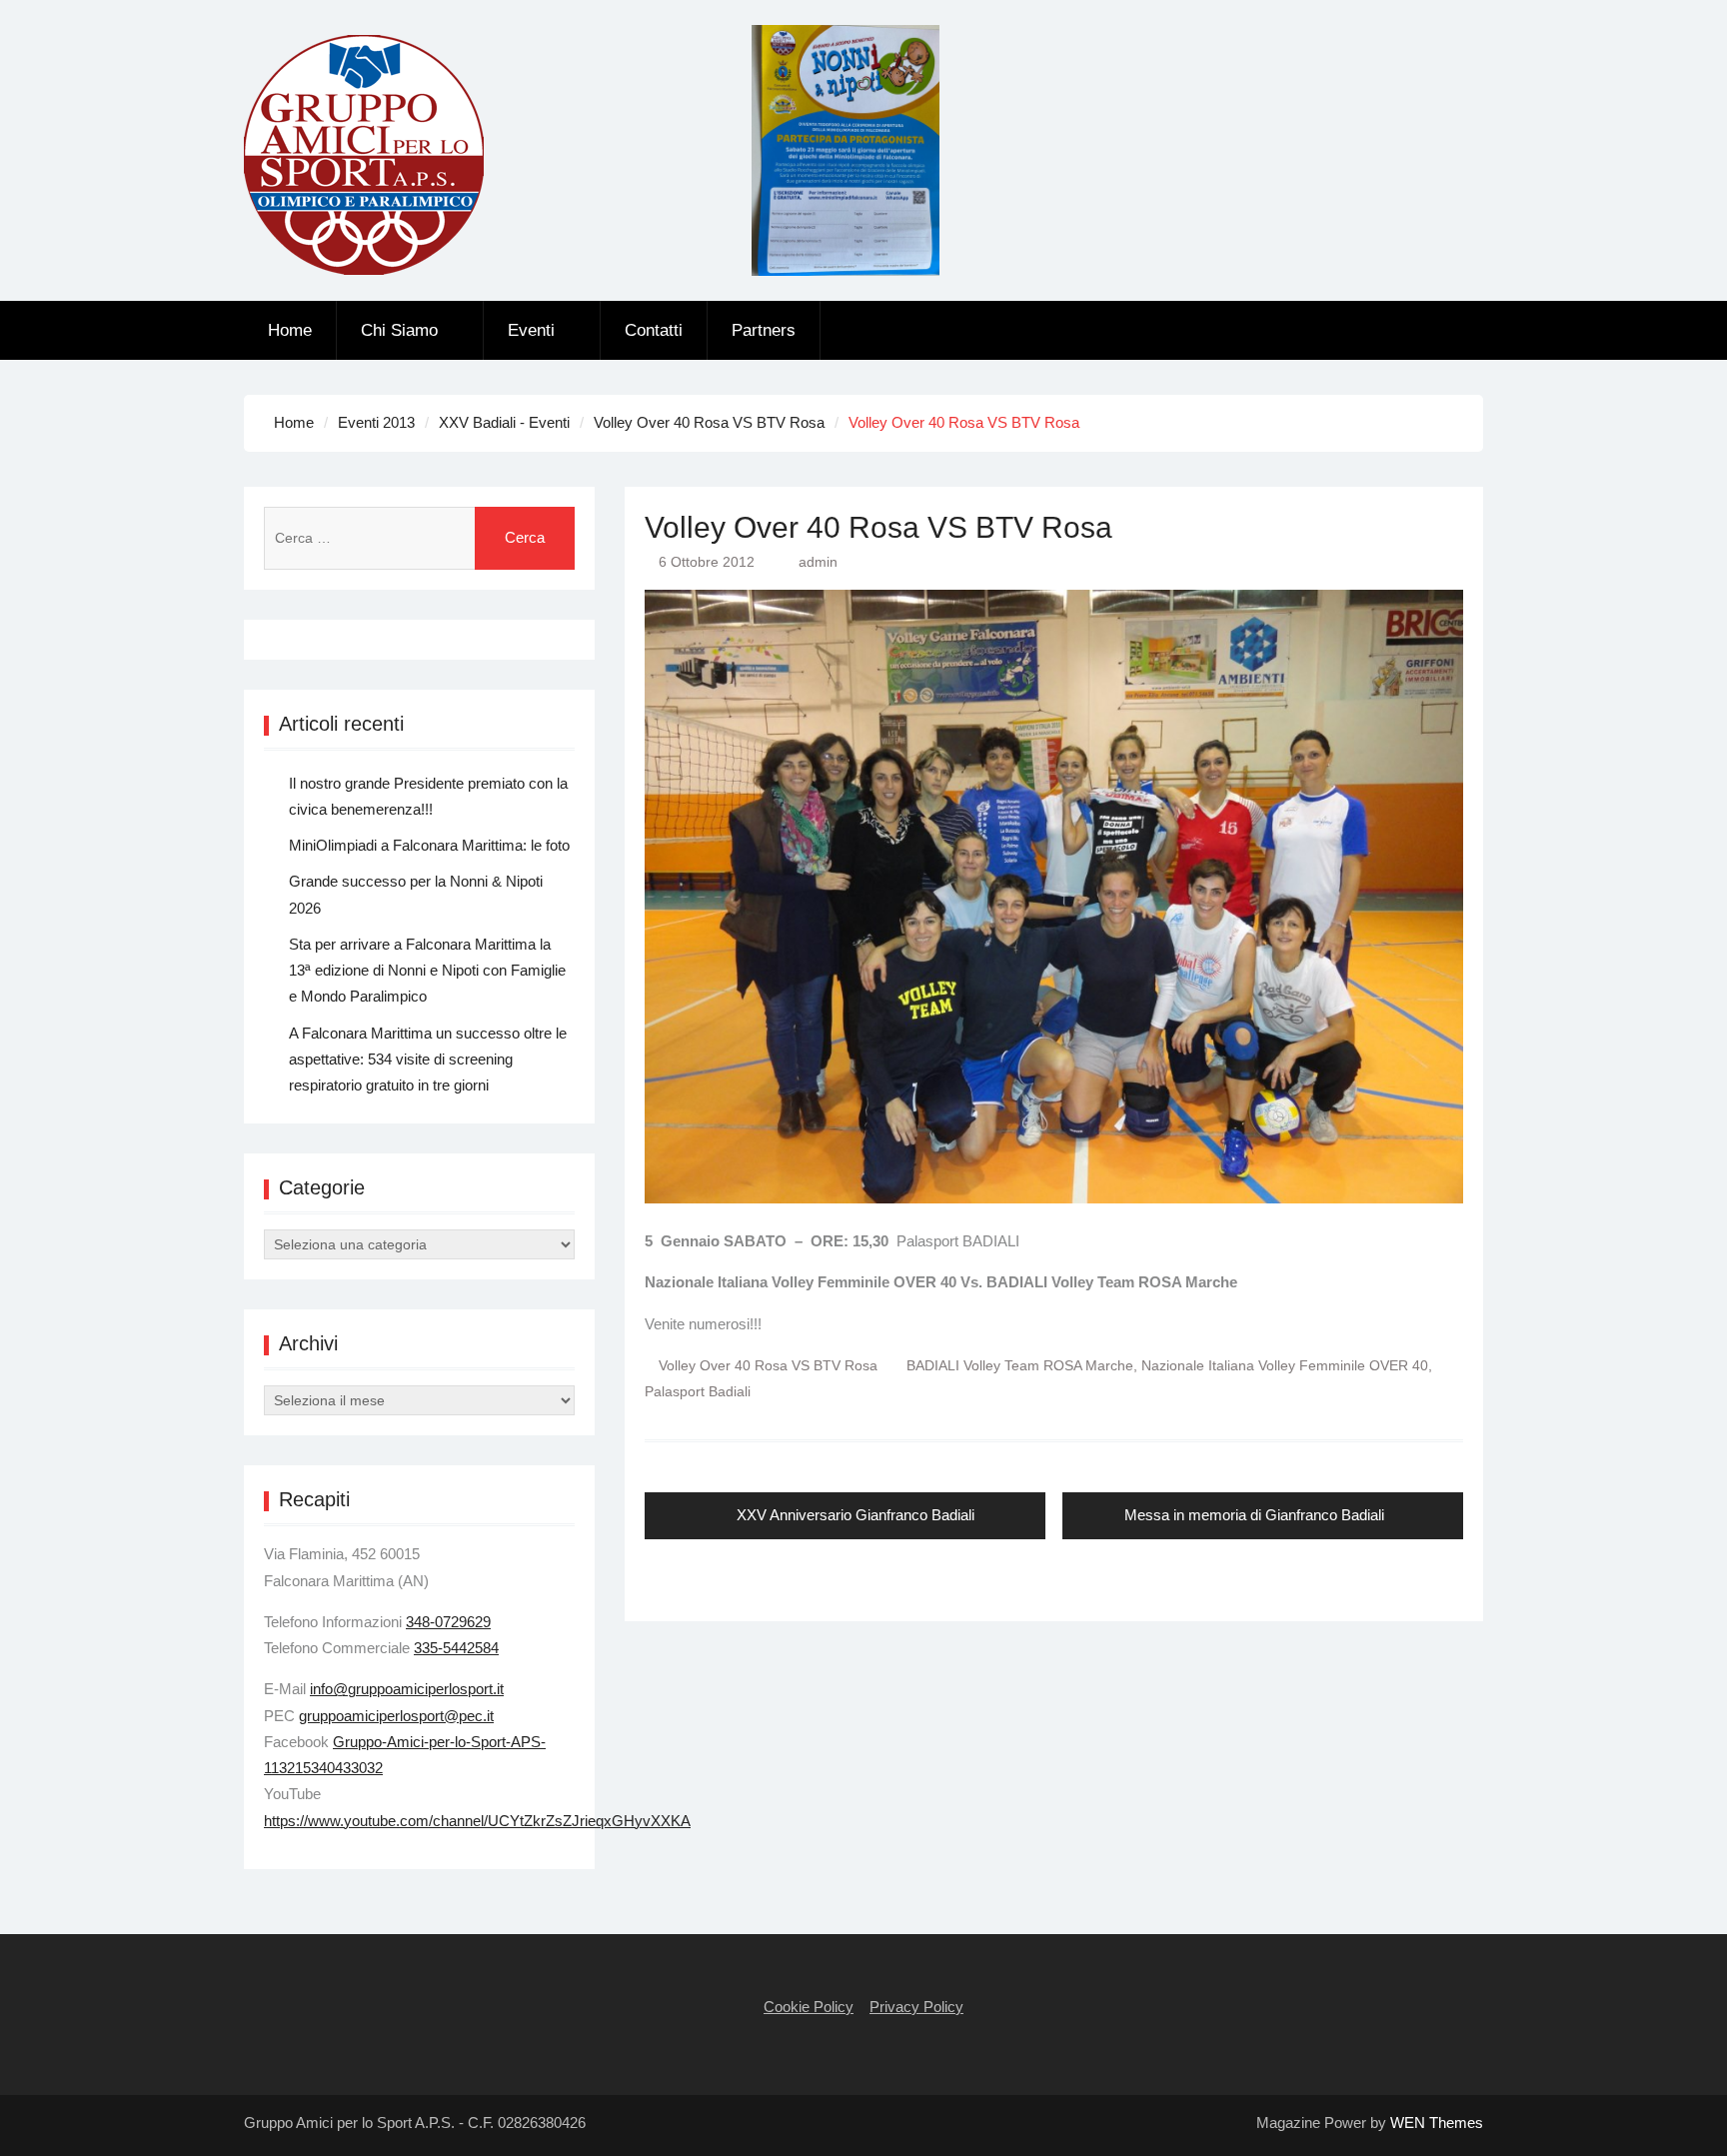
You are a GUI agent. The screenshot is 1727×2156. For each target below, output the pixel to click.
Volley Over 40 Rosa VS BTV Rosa (768, 1365)
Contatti (654, 330)
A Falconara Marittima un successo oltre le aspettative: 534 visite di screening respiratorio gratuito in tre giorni (428, 1060)
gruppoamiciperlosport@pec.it (396, 1716)
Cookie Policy (809, 2007)
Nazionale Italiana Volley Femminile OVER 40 (1285, 1365)
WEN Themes (1437, 2123)
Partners (764, 330)
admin (818, 562)
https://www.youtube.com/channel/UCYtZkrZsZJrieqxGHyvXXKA (477, 1821)
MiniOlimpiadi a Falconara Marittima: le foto (429, 845)
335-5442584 (456, 1648)
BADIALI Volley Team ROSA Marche (1020, 1365)
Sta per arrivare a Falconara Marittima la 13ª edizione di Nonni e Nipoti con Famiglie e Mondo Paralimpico (427, 971)
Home (290, 330)
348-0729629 (448, 1622)
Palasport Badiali (698, 1391)
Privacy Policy (916, 2007)
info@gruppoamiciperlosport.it (407, 1689)
